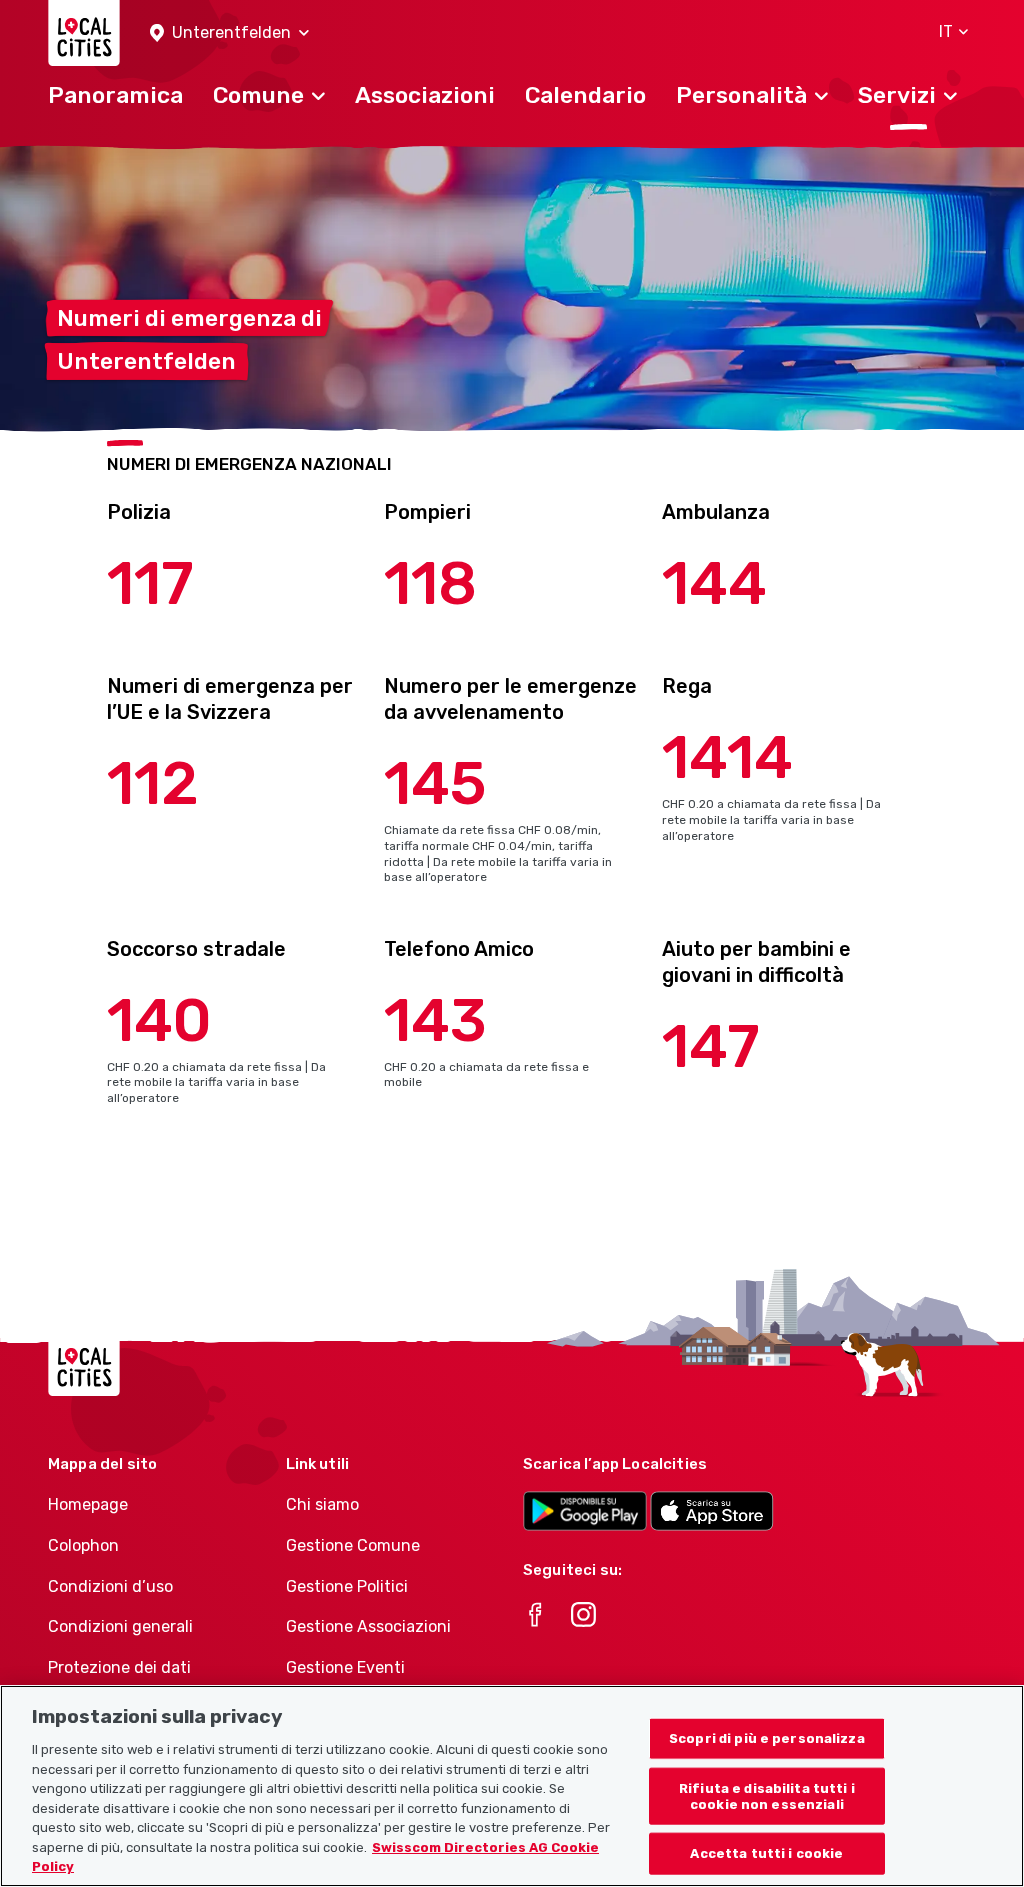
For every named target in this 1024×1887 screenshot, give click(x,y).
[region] (512, 1786)
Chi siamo (322, 1504)
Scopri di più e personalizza (767, 1738)
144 (714, 583)
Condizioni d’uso (110, 1586)
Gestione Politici (347, 1586)
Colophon (83, 1545)
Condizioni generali (120, 1626)
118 (430, 583)
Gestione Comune (353, 1545)
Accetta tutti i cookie (766, 1853)
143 (435, 1020)
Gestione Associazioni (368, 1626)
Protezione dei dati (119, 1667)
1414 (727, 757)
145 (435, 783)
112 (153, 783)
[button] (229, 33)
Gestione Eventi (345, 1667)
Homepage (88, 1504)
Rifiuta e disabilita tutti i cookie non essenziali (767, 1796)
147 (711, 1046)
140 (159, 1020)
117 (150, 583)
